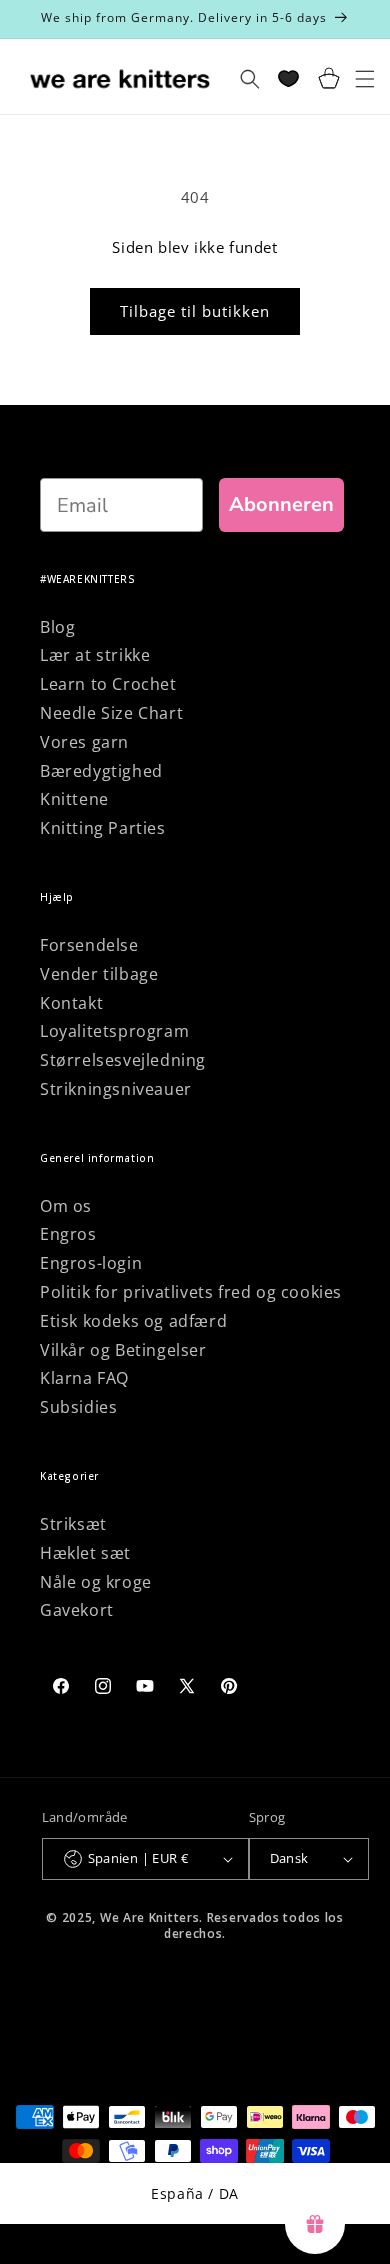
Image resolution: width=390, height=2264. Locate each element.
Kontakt (71, 1003)
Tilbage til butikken (195, 311)
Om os (66, 1206)
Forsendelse (89, 945)
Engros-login (91, 1263)
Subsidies (78, 1407)
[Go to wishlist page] (288, 78)
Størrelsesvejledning (123, 1060)
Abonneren (281, 504)
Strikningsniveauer (116, 1089)
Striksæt (73, 1524)
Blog (57, 627)
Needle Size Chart (111, 713)
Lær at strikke (95, 655)
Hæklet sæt (85, 1553)
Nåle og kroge (96, 1582)
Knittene (74, 799)
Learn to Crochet (108, 684)
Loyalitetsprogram (114, 1031)
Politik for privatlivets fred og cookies (191, 1292)
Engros (68, 1234)
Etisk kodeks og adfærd (133, 1321)
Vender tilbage (99, 974)
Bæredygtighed (101, 771)
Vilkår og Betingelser (123, 1350)
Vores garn (84, 742)
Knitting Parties (103, 828)
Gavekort (77, 1610)
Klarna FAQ (84, 1378)
